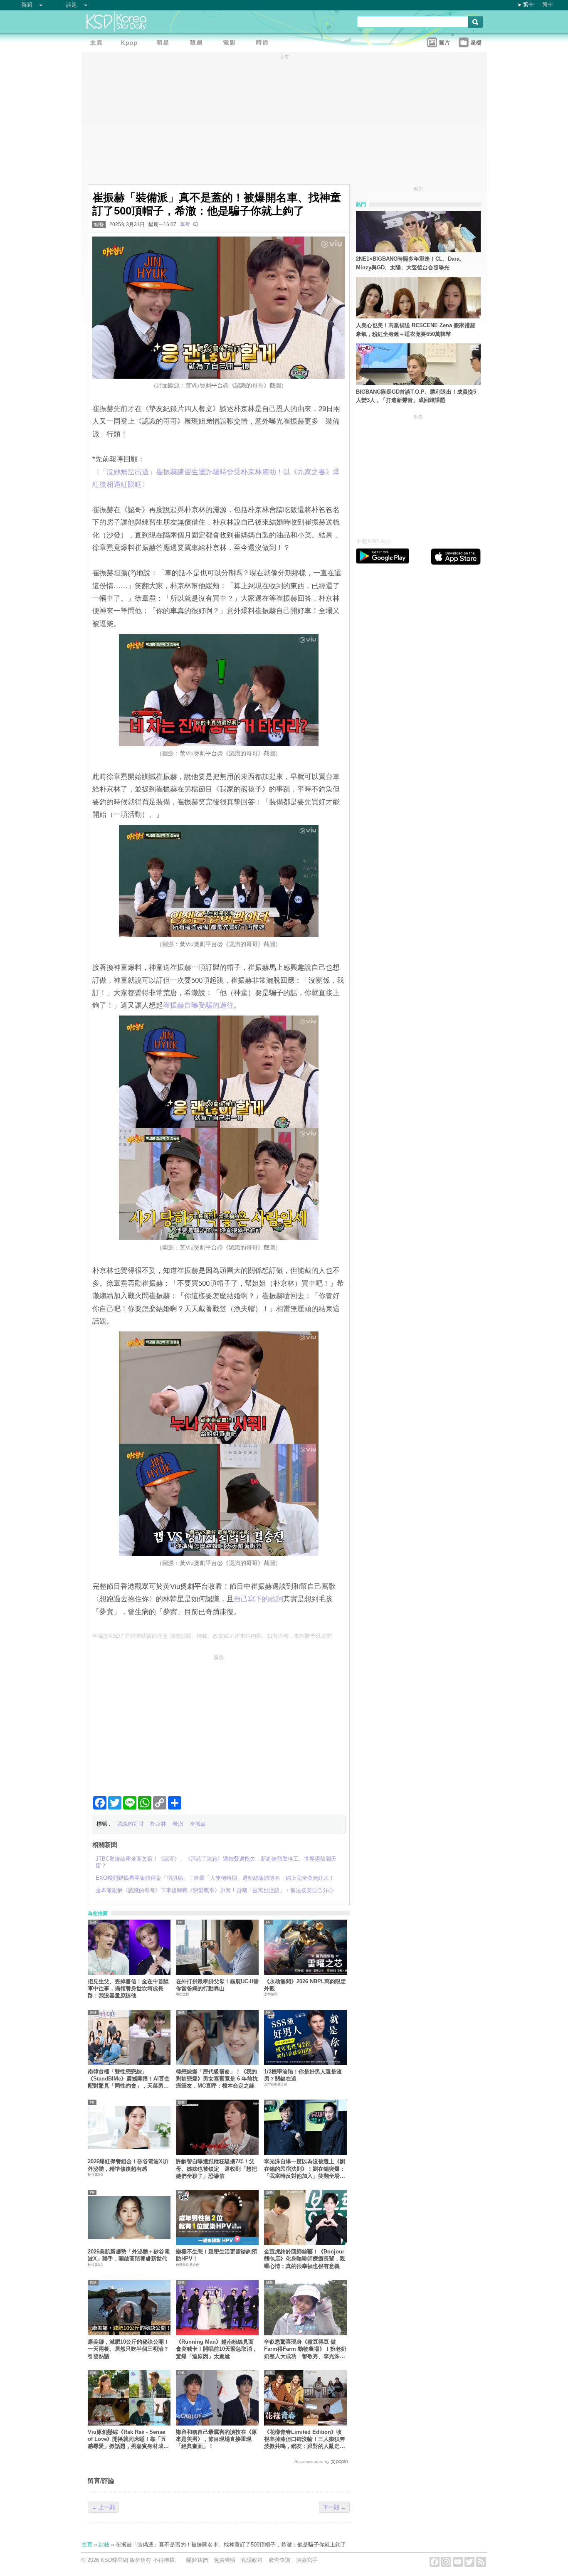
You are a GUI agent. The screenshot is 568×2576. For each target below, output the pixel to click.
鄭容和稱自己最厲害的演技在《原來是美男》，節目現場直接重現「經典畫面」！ (216, 2439)
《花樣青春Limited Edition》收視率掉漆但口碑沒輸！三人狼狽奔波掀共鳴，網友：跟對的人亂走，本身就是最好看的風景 (305, 2439)
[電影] (231, 44)
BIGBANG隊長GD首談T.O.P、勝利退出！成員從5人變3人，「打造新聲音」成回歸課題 (416, 396)
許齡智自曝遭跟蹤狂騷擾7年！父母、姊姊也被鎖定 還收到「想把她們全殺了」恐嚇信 (216, 2169)
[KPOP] (131, 44)
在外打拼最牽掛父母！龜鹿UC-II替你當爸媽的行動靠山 (217, 1985)
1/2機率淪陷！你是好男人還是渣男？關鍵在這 (303, 2075)
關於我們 (197, 2560)
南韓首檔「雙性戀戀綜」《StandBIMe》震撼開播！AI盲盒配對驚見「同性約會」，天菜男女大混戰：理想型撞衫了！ (129, 2079)
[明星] (165, 44)
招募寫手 (307, 2560)
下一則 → (334, 2507)
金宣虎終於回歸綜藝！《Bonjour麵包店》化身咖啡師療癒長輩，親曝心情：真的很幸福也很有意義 (305, 2259)
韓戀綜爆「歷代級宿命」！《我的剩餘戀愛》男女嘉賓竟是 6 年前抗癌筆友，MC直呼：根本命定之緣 (217, 2079)
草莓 (185, 224)
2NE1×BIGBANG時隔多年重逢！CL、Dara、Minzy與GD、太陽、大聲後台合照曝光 (410, 263)
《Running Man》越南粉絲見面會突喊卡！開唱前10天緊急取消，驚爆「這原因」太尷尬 (217, 2349)
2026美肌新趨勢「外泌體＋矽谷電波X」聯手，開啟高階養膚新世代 (129, 2255)
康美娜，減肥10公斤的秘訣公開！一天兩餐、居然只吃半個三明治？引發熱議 (128, 2349)
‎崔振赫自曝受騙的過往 (198, 1005)
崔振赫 (198, 1824)
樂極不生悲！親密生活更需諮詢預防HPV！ (216, 2255)
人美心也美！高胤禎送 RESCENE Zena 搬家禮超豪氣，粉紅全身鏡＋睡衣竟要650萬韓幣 (416, 330)
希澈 (178, 1824)
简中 (548, 4)
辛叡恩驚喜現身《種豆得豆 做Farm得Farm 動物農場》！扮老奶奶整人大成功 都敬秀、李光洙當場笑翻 (305, 2349)
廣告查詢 (279, 2560)
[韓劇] (198, 44)
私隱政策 (252, 2560)
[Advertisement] (219, 1722)
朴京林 (158, 1824)
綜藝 (99, 224)
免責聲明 (225, 2560)
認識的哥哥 (130, 1824)
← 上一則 (103, 2507)
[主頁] (98, 44)
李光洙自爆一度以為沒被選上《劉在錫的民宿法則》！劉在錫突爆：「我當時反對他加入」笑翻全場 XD (305, 2169)
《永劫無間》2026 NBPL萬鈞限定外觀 (305, 1985)
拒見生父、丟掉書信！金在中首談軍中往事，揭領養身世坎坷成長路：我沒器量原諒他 (128, 1989)
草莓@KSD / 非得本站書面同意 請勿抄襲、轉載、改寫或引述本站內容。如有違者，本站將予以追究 (212, 1636)
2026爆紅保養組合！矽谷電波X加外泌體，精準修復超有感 (128, 2165)
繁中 (528, 4)
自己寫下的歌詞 (258, 1599)
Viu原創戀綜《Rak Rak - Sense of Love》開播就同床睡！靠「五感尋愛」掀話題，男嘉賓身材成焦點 (128, 2439)
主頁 (87, 2545)
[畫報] (264, 44)
